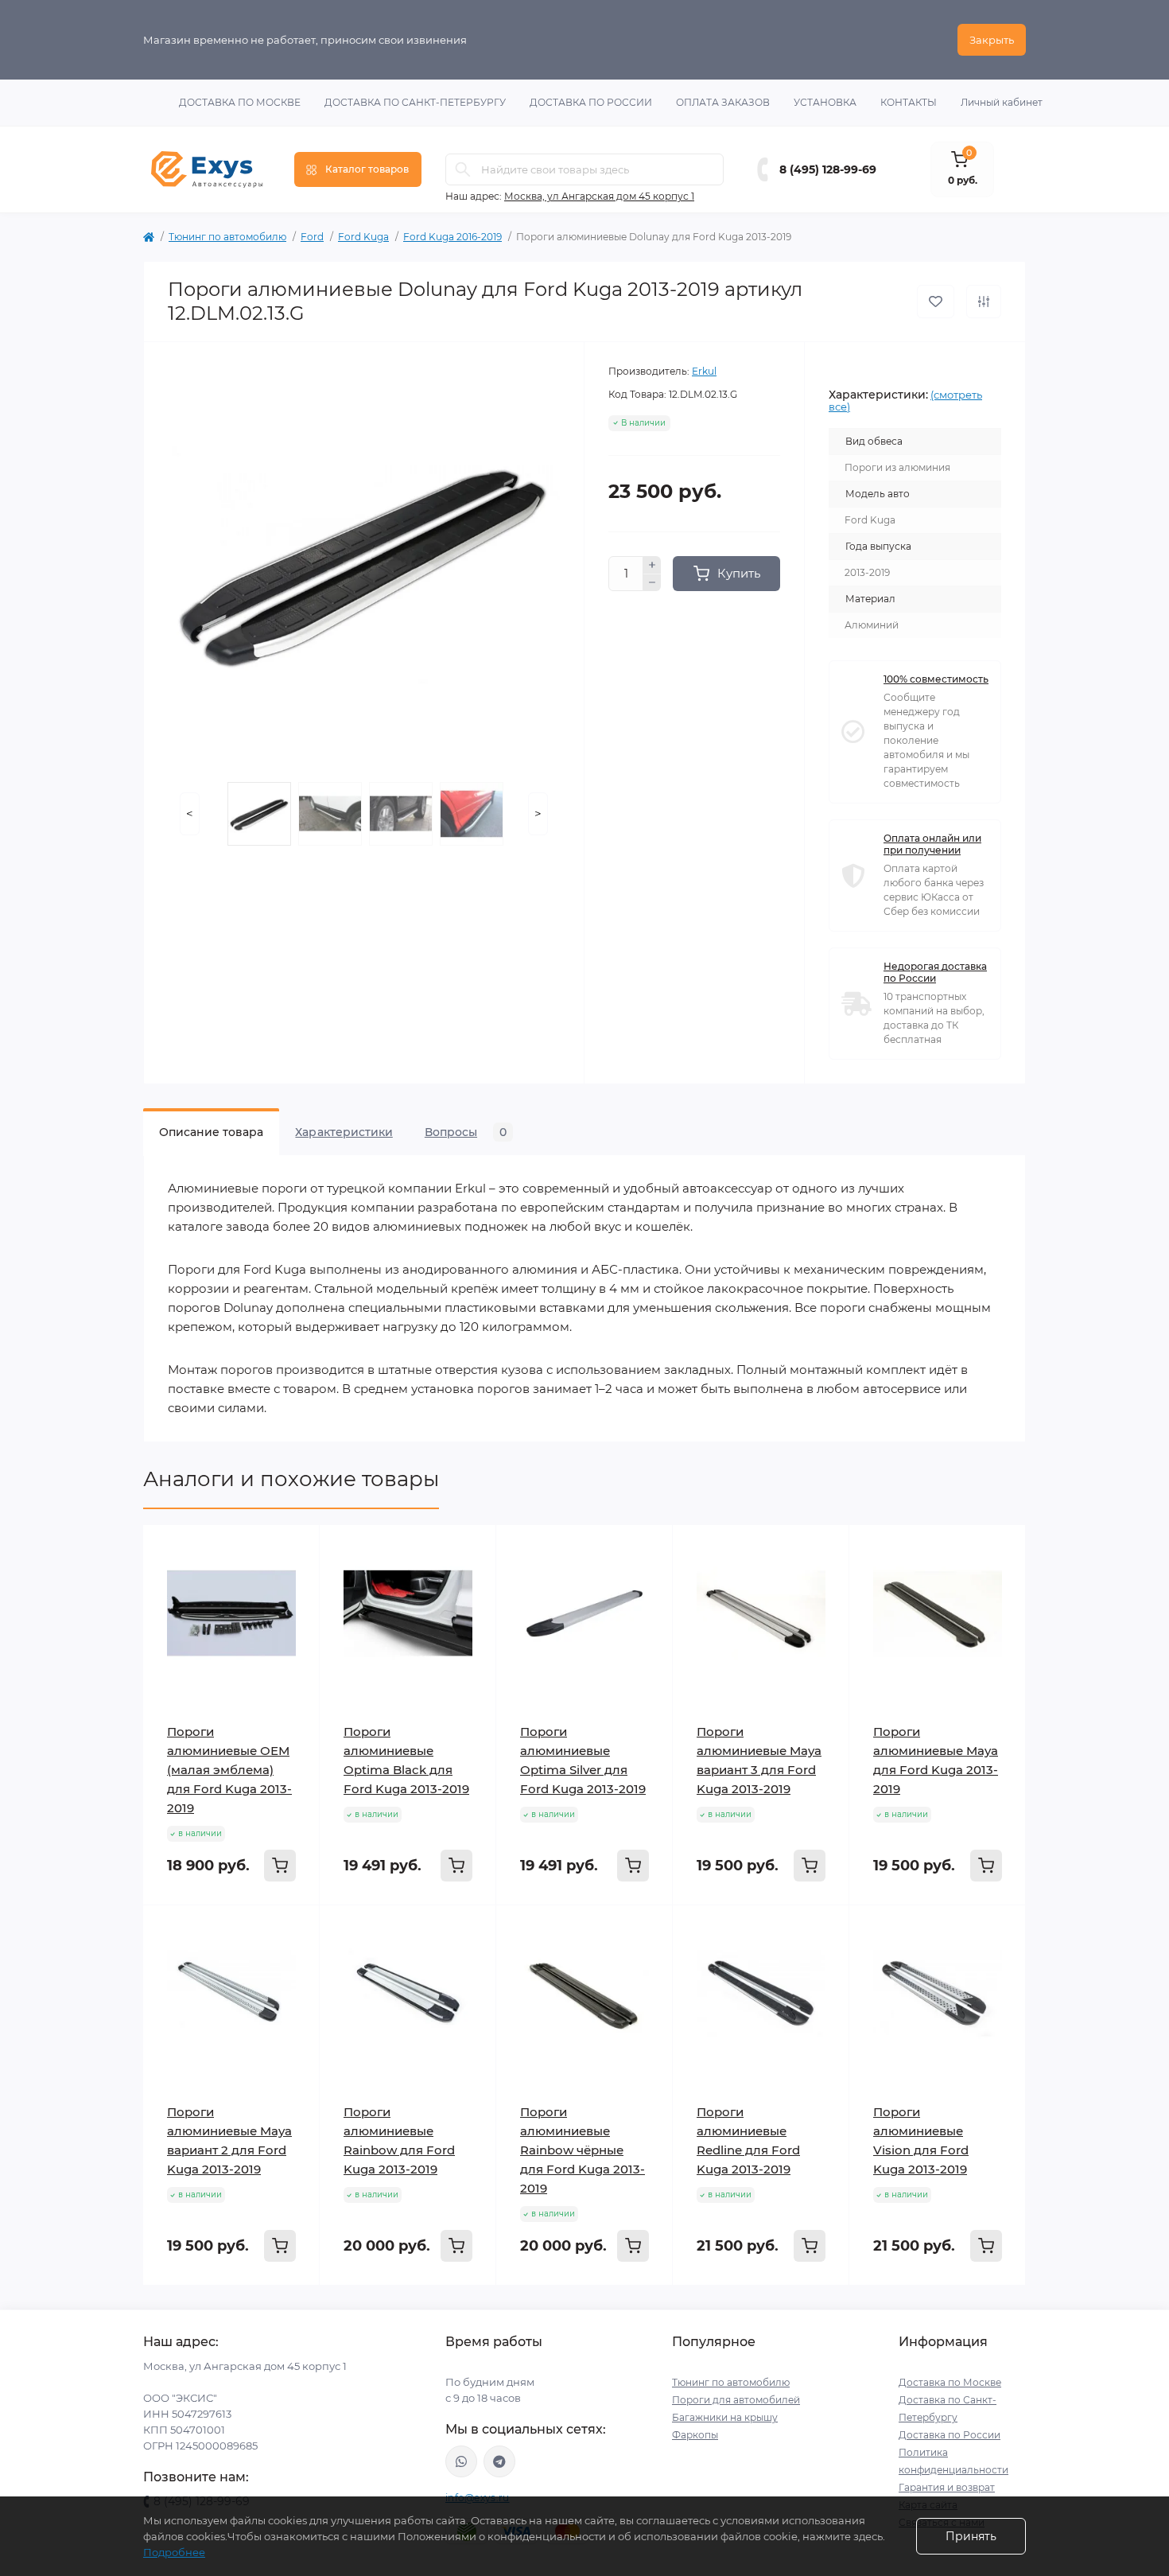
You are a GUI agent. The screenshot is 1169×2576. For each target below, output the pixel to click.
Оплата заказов (723, 102)
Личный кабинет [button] (1002, 102)
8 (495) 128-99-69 (828, 169)
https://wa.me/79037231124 (461, 2461)
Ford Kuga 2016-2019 (452, 237)
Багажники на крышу (725, 2417)
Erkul (704, 371)
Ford (312, 237)
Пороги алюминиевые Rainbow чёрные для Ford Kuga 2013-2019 (583, 2150)
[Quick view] (296, 1549)
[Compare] (296, 1609)
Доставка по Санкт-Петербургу (415, 102)
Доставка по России (591, 102)
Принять (971, 2536)
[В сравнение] (984, 302)
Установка (825, 102)
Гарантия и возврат (947, 2487)
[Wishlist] (296, 1579)
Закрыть (992, 40)
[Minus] (652, 583)
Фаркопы (695, 2435)
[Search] (463, 169)
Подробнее (174, 2552)
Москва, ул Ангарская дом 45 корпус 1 (599, 196)
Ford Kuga (363, 237)
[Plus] (652, 565)
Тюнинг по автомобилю (227, 237)
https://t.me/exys (499, 2461)
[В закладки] (936, 302)
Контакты (909, 102)
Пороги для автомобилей (736, 2400)
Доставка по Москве (240, 102)
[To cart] (280, 1866)
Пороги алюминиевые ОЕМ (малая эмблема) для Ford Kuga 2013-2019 (229, 1770)
